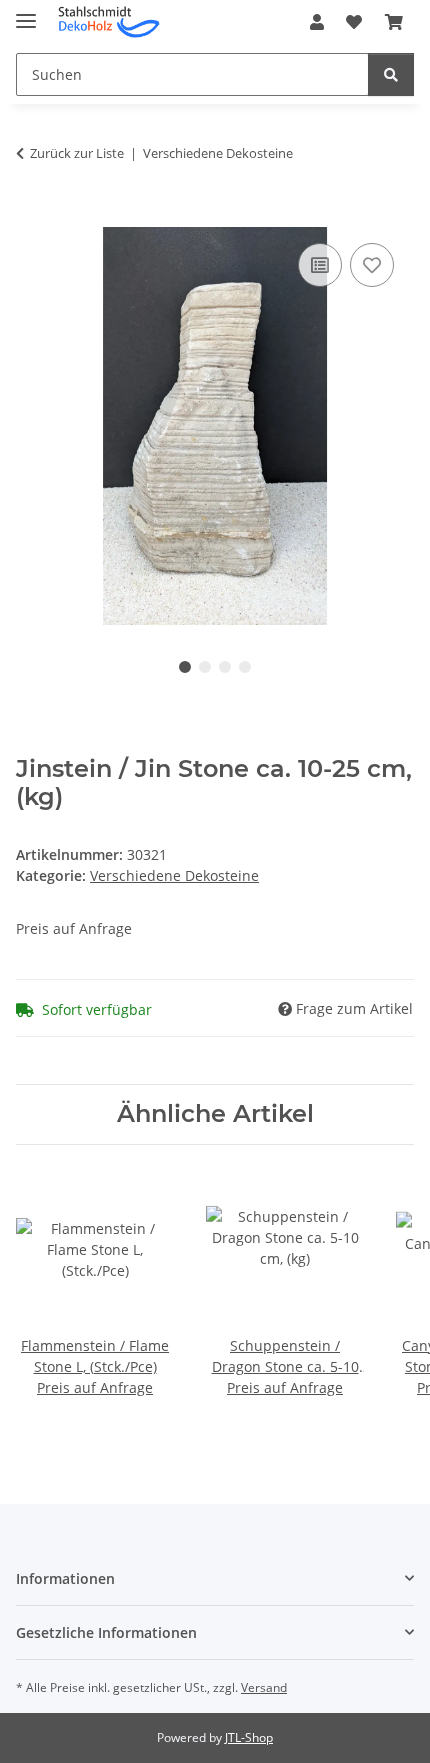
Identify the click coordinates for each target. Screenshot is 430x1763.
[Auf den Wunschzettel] (372, 265)
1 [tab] (185, 667)
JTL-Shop (249, 1737)
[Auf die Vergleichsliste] (320, 265)
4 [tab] (245, 667)
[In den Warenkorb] (32, 216)
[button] (317, 22)
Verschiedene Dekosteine (174, 875)
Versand (264, 1687)
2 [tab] (205, 667)
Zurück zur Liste (77, 153)
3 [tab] (225, 667)
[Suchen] (391, 74)
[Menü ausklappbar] (26, 12)
